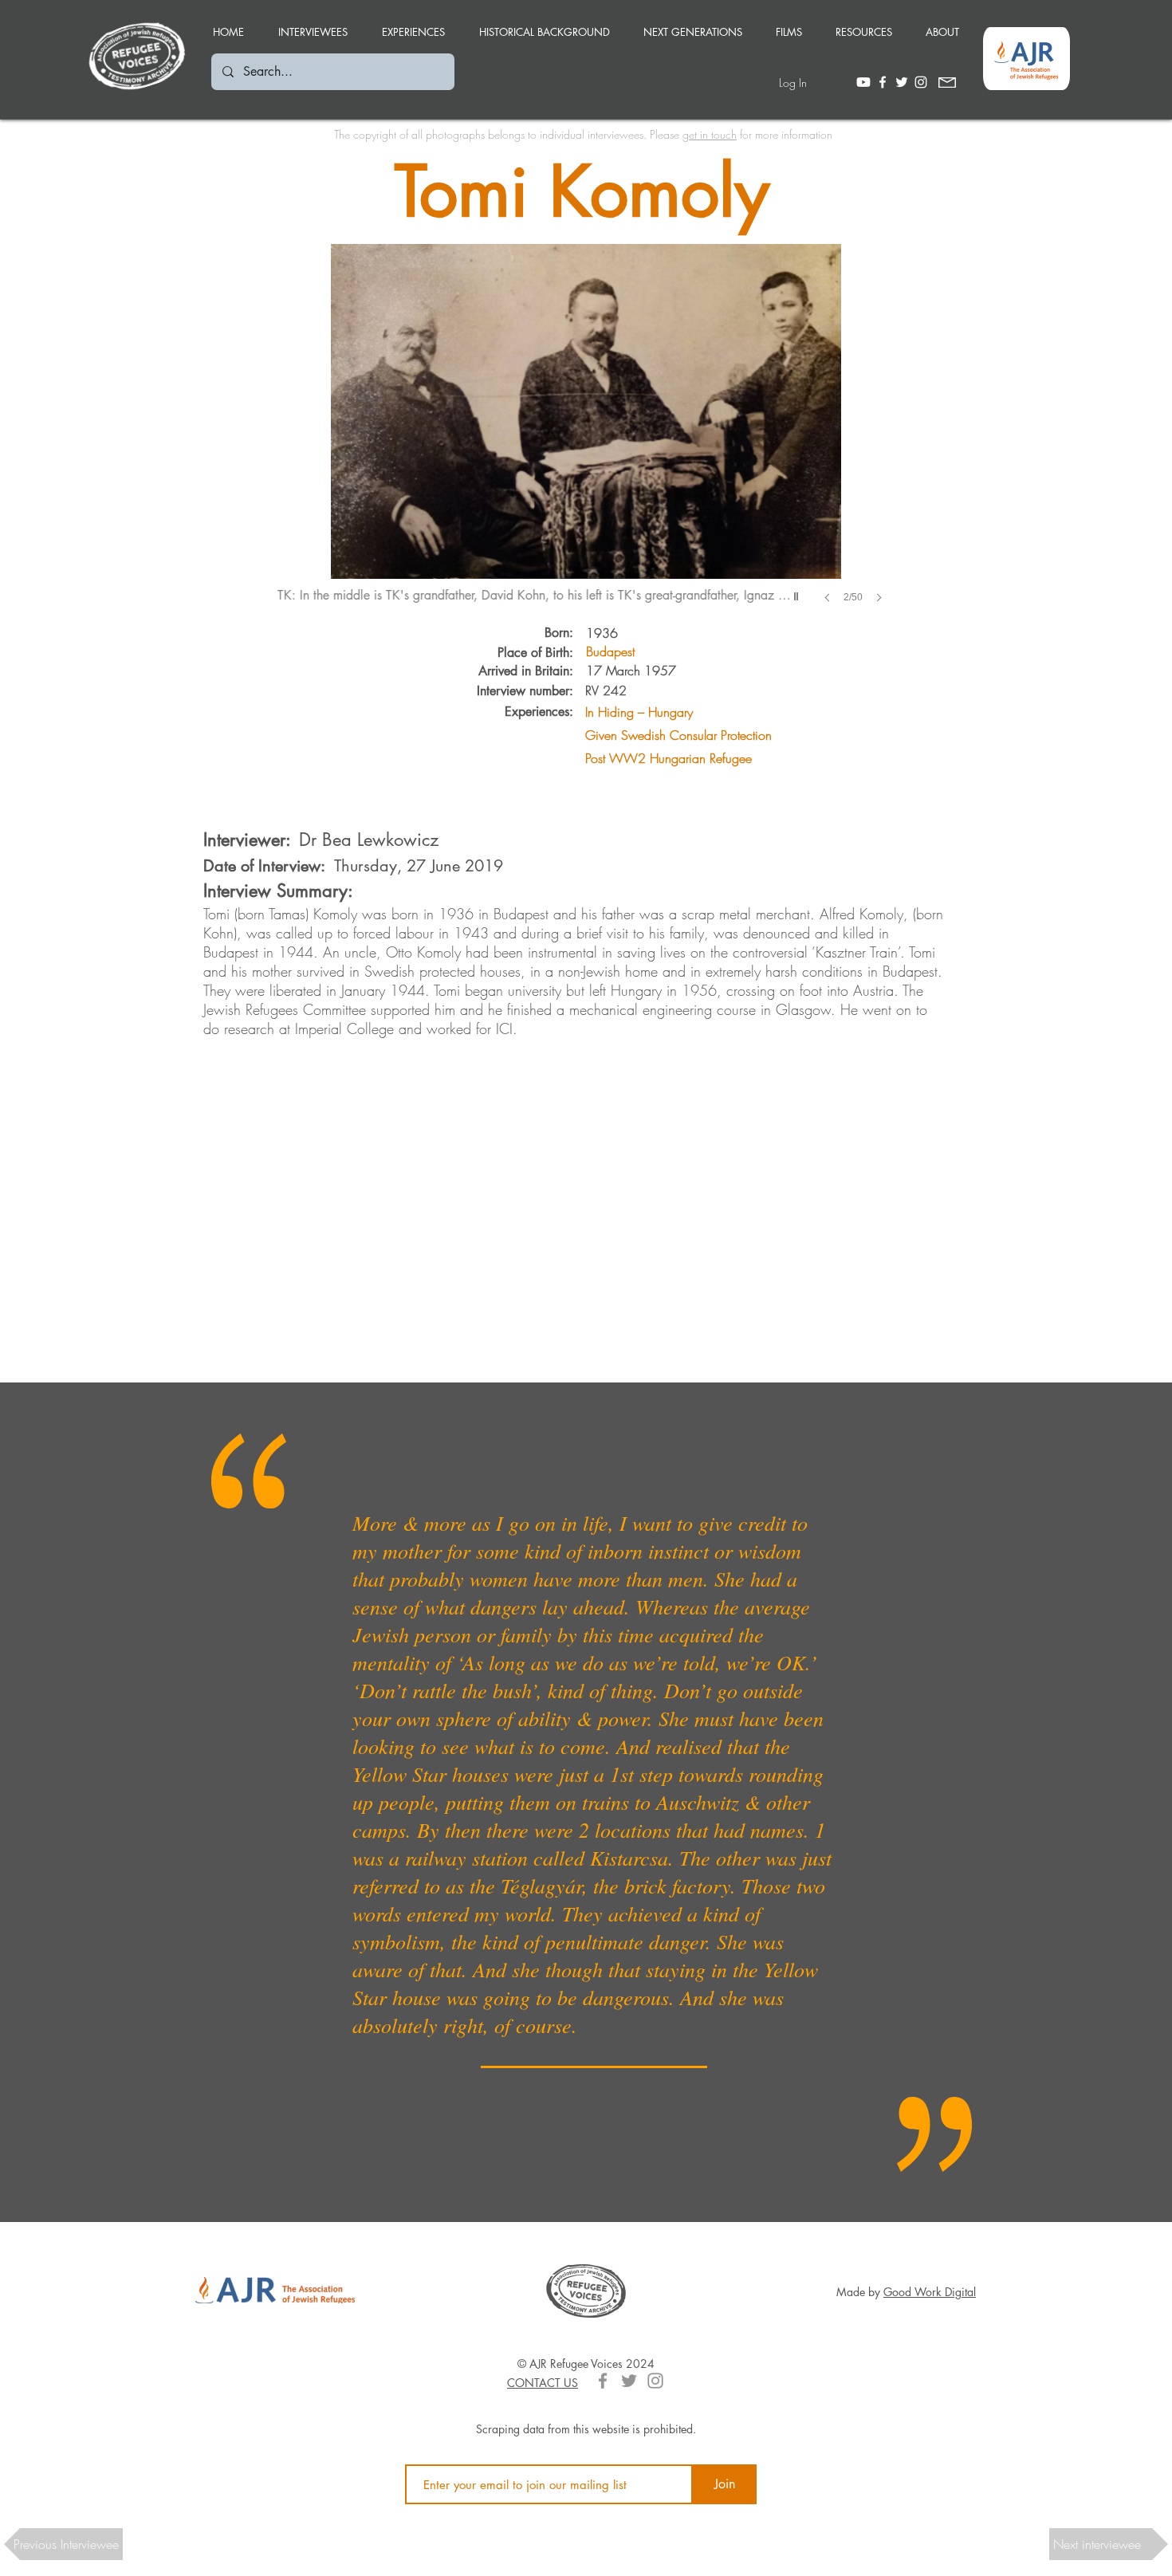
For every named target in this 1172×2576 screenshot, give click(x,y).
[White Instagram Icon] (921, 82)
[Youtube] (863, 82)
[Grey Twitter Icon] (629, 2381)
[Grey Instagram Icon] (655, 2381)
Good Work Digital (930, 2292)
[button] (413, 25)
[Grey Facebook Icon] (603, 2381)
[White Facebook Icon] (883, 82)
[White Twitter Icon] (902, 82)
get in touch (710, 134)
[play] (798, 592)
